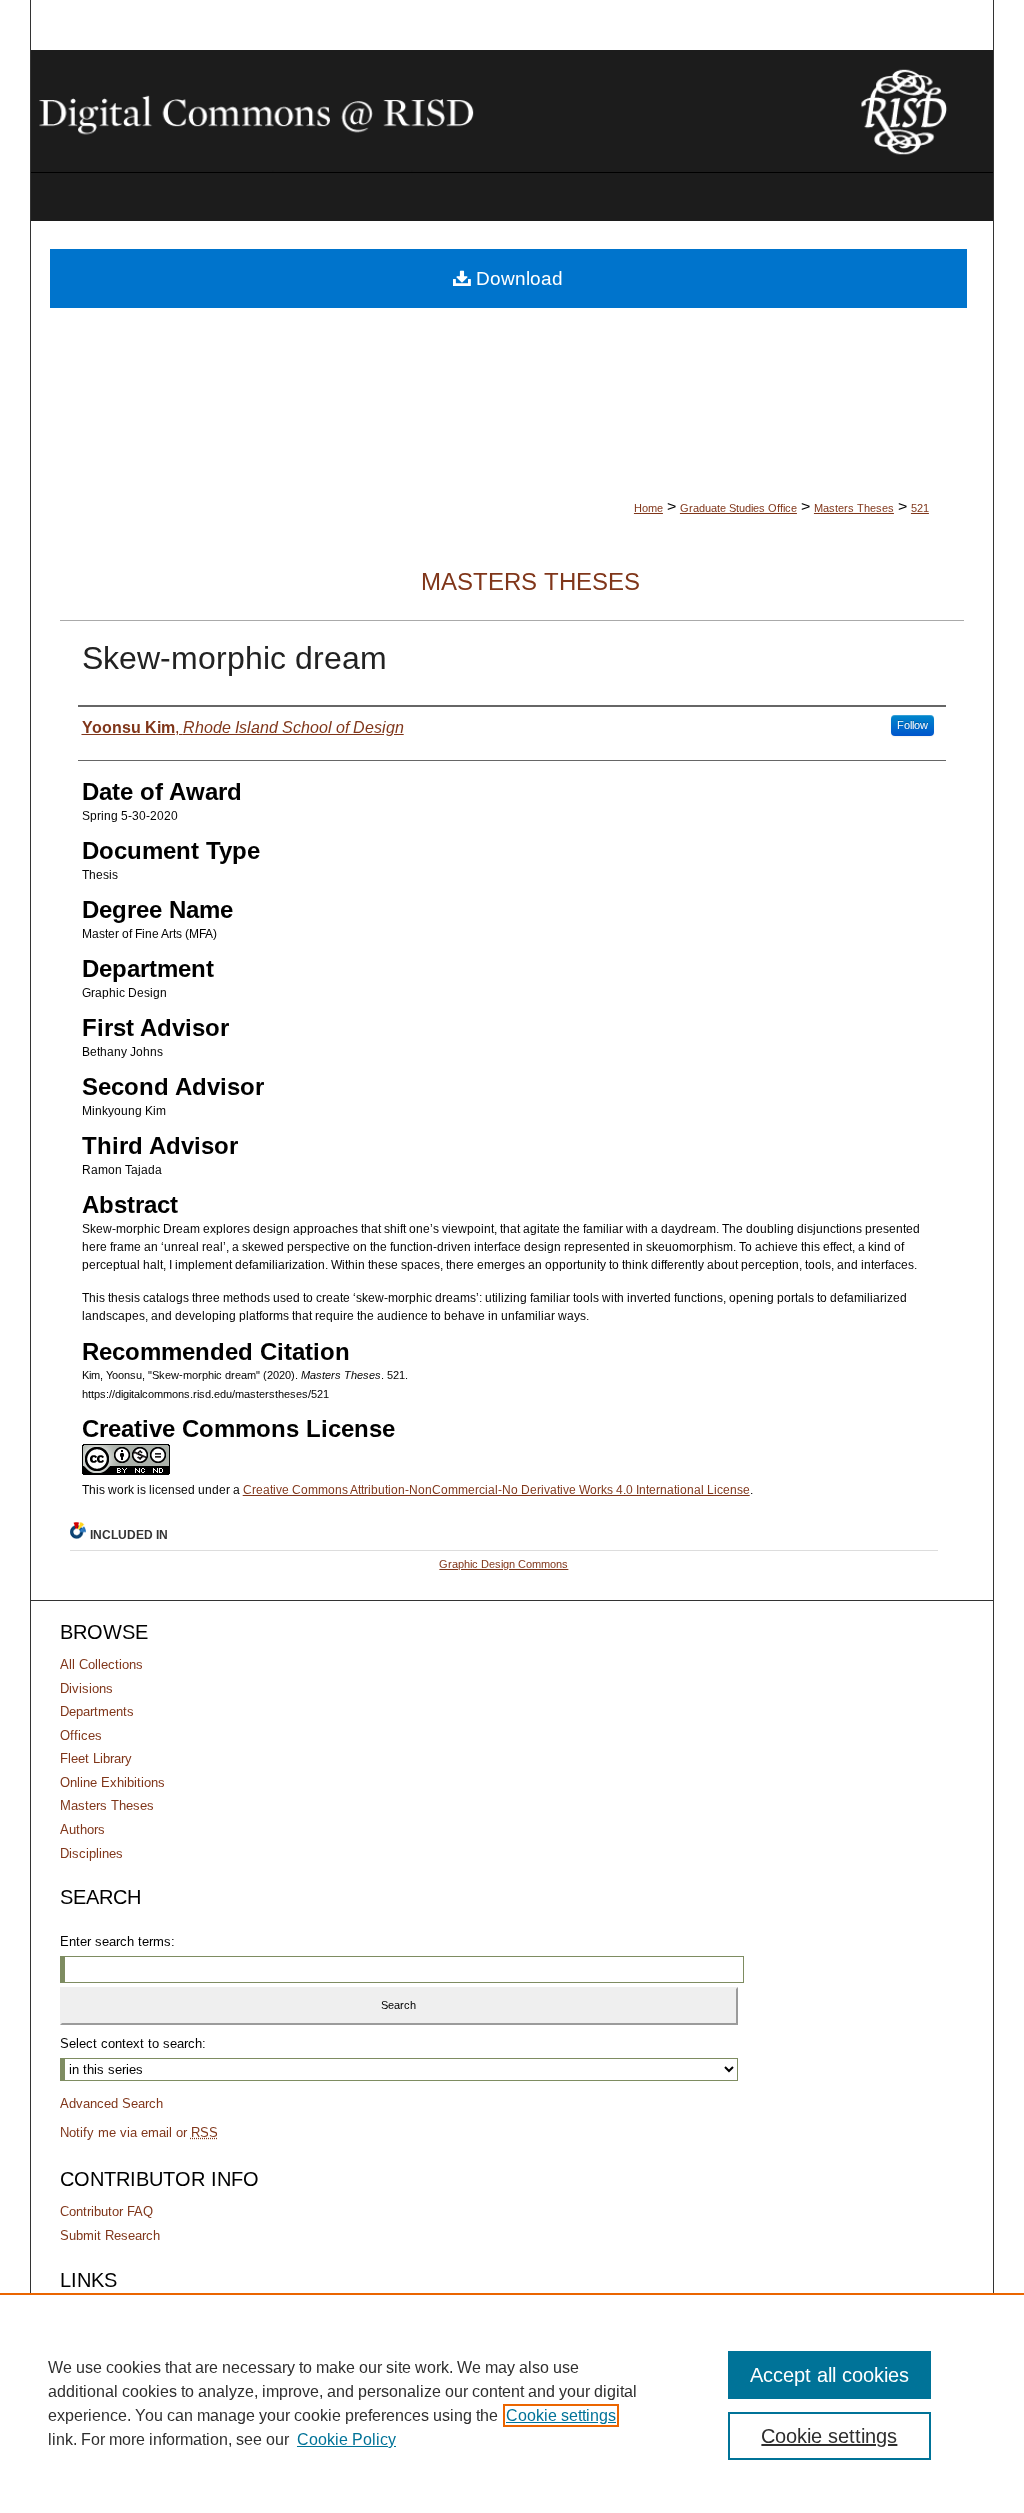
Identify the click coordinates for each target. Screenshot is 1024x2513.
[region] (512, 2403)
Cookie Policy (346, 2439)
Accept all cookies (829, 2375)
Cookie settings (561, 2415)
